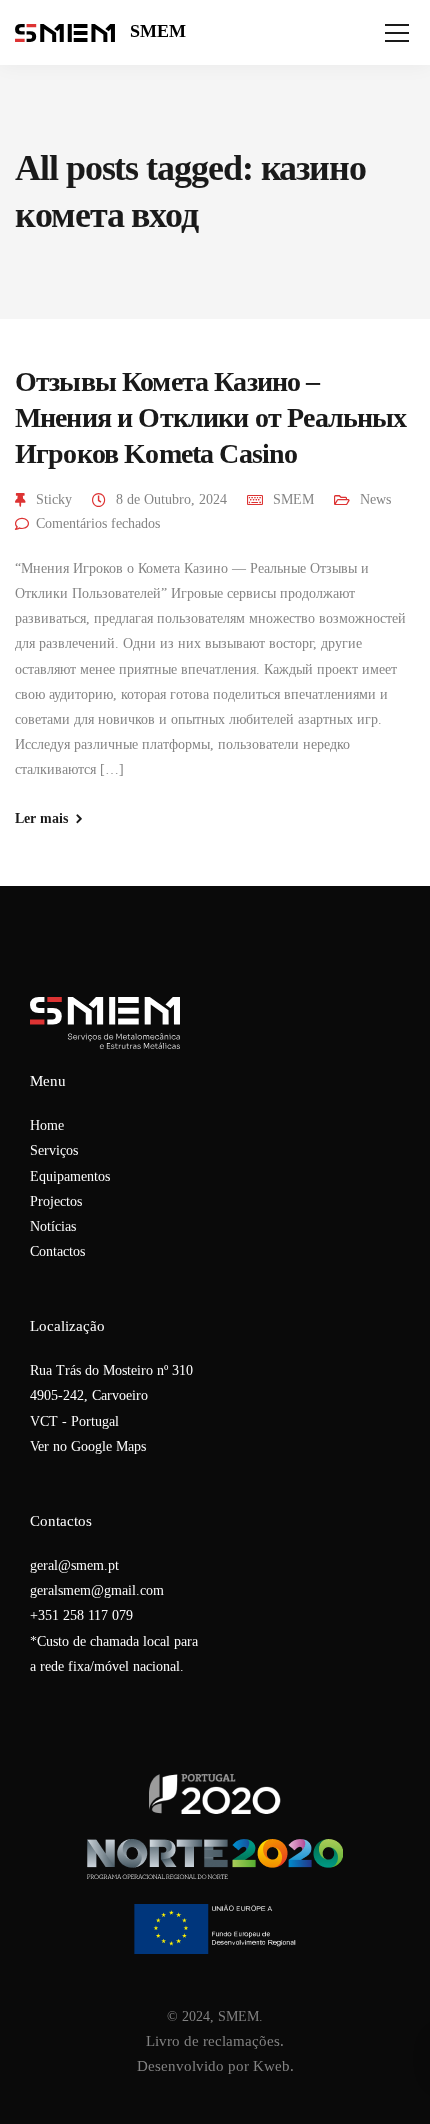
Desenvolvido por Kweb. (215, 2066)
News (375, 499)
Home (47, 1125)
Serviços (54, 1150)
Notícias (53, 1226)
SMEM (158, 31)
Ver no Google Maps (88, 1446)
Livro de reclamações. (215, 2041)
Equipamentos (70, 1176)
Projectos (56, 1201)
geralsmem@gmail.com (97, 1590)
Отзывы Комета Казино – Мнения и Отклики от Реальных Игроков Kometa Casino (210, 418)
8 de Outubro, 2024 (171, 499)
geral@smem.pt (74, 1565)
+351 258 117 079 (81, 1615)
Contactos (57, 1251)
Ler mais (41, 819)
